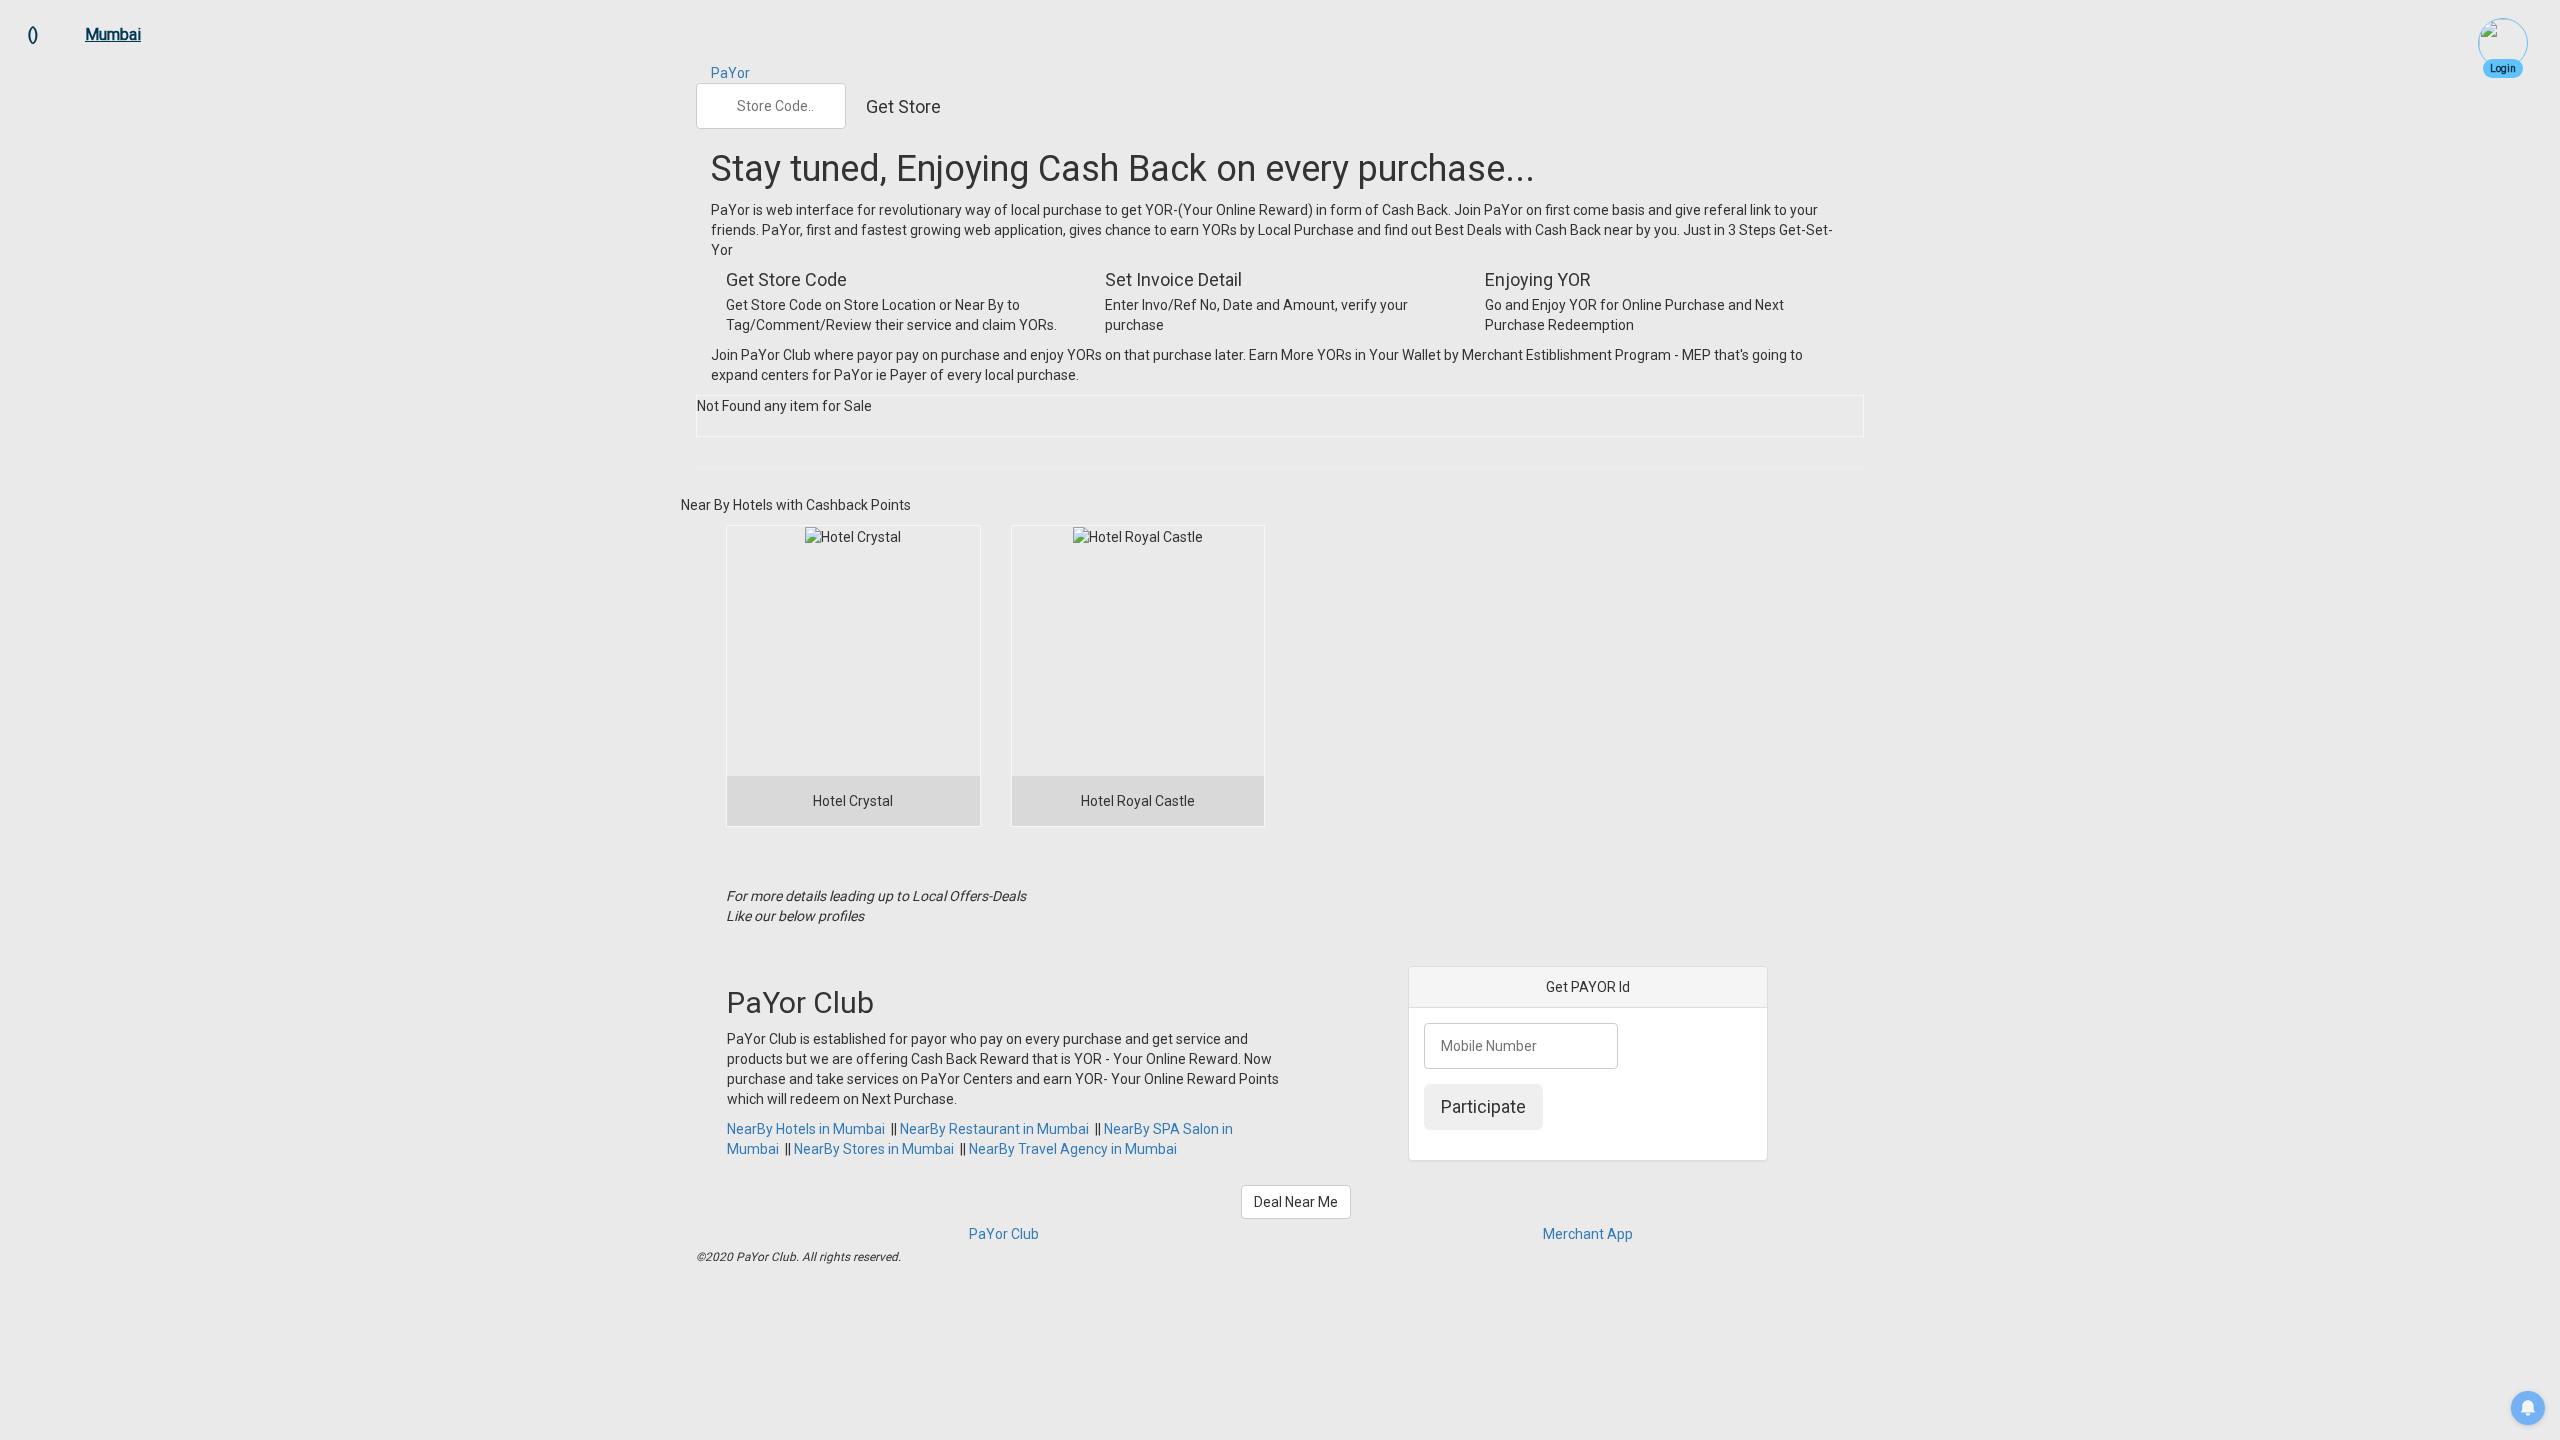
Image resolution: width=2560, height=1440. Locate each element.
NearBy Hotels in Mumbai (806, 1129)
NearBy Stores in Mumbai (874, 1149)
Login (2503, 68)
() (33, 34)
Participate (1483, 1106)
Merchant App (1588, 1234)
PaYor (730, 73)
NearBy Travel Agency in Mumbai (1073, 1149)
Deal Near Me (1296, 1202)
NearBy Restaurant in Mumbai (994, 1129)
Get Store (903, 106)
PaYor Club (1004, 1234)
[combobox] (771, 106)
